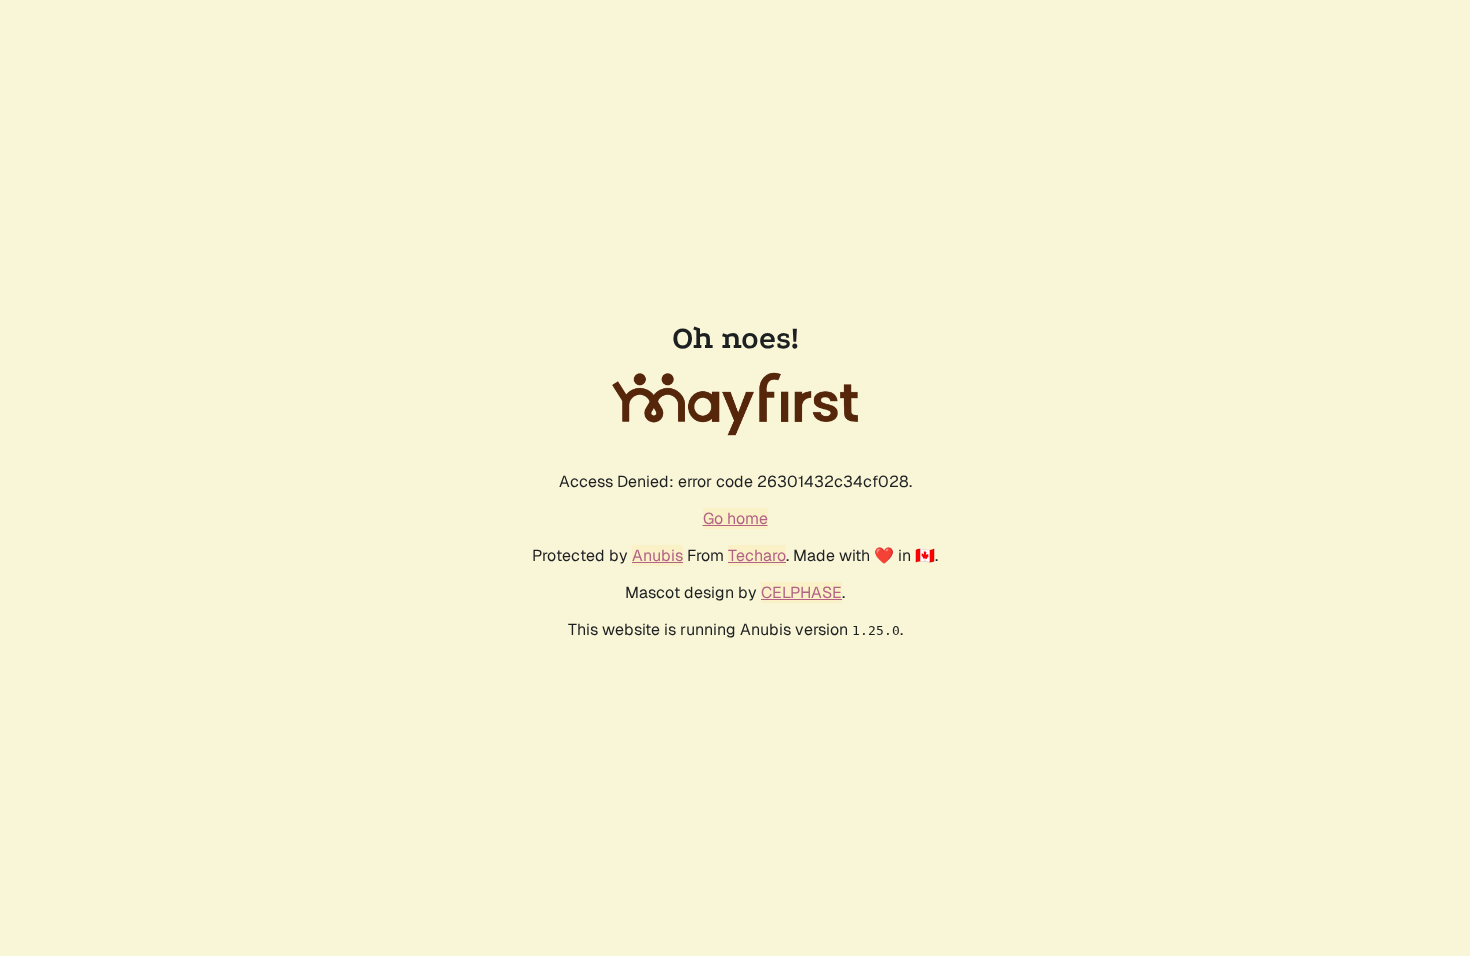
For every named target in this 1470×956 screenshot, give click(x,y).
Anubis (657, 555)
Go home (735, 518)
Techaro (757, 555)
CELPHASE (801, 592)
